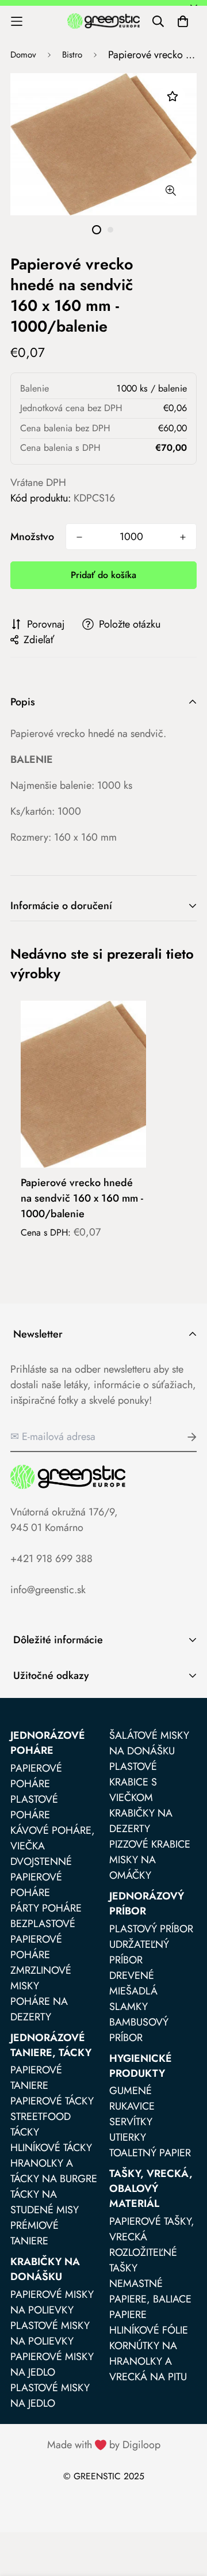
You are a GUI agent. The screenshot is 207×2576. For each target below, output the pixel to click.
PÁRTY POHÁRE (46, 1908)
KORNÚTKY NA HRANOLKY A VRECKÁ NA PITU (148, 2361)
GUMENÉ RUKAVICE (132, 2098)
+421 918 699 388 (51, 1559)
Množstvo (32, 537)
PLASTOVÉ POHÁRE (34, 1807)
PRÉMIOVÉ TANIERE (34, 2233)
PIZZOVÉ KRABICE (150, 1844)
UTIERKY (128, 2137)
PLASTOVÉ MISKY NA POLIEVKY (50, 2333)
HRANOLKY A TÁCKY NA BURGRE (54, 2171)
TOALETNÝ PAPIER (150, 2153)
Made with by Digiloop (104, 2445)
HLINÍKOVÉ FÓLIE (149, 2330)
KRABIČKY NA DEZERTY (141, 1821)
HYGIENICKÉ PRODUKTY (141, 2066)
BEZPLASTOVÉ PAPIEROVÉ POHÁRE (43, 1939)
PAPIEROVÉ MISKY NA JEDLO (52, 2364)
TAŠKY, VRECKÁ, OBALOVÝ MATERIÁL (151, 2189)
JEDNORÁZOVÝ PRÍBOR (147, 1903)
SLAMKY (129, 2007)
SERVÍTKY (131, 2122)
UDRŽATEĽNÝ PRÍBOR (139, 1952)
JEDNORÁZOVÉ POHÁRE (48, 1743)
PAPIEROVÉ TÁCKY (52, 2101)
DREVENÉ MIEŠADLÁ (133, 1983)
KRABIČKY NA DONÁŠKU (45, 2269)
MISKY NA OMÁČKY (133, 1868)
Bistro (72, 55)
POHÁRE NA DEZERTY (39, 2009)
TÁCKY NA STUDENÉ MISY (45, 2202)
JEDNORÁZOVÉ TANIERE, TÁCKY (51, 2045)
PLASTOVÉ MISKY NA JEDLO (50, 2395)
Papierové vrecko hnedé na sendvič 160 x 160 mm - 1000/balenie (82, 1198)
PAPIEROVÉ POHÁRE (36, 1776)
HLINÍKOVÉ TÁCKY (51, 2148)
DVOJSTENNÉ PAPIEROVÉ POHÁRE (41, 1877)
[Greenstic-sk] (103, 21)
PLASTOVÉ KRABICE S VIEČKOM (133, 1782)
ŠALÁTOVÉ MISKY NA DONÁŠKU (149, 1743)
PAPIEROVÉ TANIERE (36, 2078)
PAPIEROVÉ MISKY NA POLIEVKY (52, 2302)
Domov (23, 55)
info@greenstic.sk (48, 1590)
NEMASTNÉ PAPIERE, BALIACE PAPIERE (150, 2299)
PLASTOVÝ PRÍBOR (151, 1929)
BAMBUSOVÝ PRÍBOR (139, 2030)
